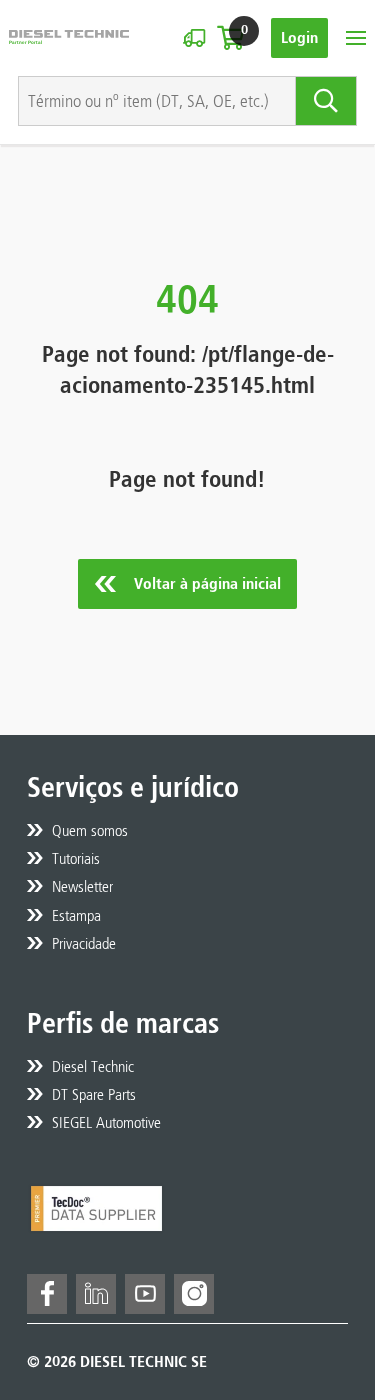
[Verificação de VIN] (194, 38)
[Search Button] (326, 101)
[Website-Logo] (69, 37)
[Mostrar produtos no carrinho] (230, 38)
